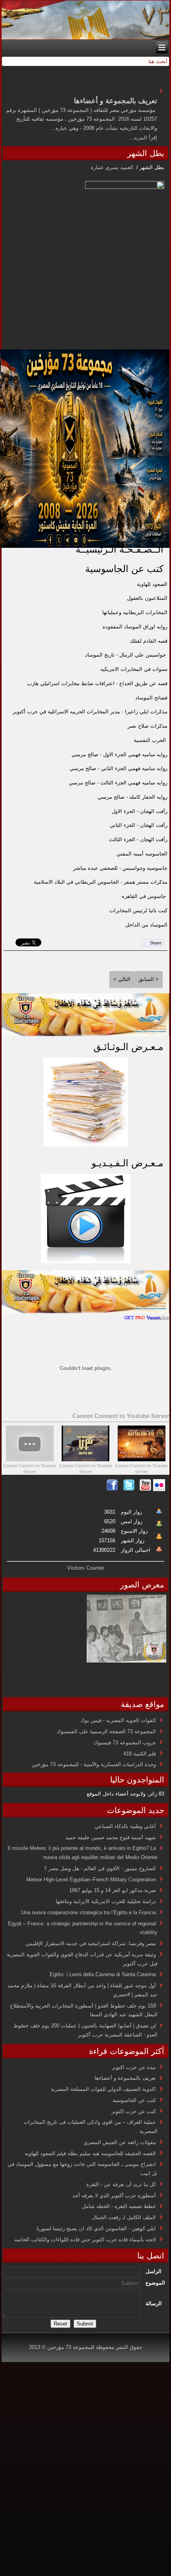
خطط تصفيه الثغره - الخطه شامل (119, 2206)
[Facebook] (112, 1489)
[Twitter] (129, 1489)
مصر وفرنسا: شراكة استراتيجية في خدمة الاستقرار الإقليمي (91, 1943)
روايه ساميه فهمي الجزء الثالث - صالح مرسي (118, 783)
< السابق (149, 979)
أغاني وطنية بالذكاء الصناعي (125, 1826)
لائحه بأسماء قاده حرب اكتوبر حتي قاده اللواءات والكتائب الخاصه (85, 2240)
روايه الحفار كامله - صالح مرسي (133, 797)
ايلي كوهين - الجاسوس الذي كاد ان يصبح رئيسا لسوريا (96, 2228)
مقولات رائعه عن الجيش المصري (120, 2142)
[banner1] (85, 1311)
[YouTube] (146, 1489)
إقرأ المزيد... (143, 138)
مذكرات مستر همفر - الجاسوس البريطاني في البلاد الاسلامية (101, 882)
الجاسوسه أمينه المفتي (142, 854)
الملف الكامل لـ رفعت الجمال (124, 2217)
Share (156, 943)
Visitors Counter (86, 1568)
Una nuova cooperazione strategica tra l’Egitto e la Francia (88, 1912)
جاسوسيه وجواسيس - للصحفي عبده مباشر (120, 868)
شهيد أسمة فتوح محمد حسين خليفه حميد (111, 1837)
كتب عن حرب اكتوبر (134, 2111)
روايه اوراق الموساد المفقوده (135, 627)
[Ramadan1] (85, 1034)
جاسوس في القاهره (144, 896)
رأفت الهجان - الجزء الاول (140, 811)
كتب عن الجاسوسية (124, 569)
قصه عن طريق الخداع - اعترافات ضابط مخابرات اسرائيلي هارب (97, 683)
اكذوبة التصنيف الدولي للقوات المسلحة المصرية (103, 2089)
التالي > (122, 979)
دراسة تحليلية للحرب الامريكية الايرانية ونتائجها (106, 1901)
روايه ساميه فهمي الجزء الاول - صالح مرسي (120, 754)
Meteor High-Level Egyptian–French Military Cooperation (91, 1879)
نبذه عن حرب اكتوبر (134, 2067)
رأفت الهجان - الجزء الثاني (139, 825)
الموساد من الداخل (146, 925)
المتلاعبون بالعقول (147, 598)
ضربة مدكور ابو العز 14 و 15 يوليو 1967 (113, 1890)
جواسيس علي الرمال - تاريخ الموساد (125, 655)
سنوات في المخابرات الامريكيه (134, 669)
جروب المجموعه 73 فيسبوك (125, 1743)
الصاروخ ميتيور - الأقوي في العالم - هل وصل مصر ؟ (100, 1868)
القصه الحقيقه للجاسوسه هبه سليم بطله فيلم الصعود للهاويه (90, 2153)
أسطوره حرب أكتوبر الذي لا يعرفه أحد (114, 2195)
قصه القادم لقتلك (149, 641)
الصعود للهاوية (152, 584)
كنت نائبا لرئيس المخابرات (138, 910)
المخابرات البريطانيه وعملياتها (135, 612)
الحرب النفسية (150, 740)
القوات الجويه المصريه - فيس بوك (118, 1720)
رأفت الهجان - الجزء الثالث (138, 839)
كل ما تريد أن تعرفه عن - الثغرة (121, 2184)
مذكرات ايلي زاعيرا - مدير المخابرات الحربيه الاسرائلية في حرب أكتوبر (90, 712)
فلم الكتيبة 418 (140, 1754)
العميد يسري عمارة (113, 167)
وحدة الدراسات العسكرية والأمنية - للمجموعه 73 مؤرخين (94, 1764)
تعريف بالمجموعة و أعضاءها (125, 2078)
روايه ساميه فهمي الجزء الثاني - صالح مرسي (119, 768)
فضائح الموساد (151, 698)
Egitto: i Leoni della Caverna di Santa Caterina (103, 1974)
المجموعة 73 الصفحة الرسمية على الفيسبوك (106, 1731)
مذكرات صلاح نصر (148, 726)
